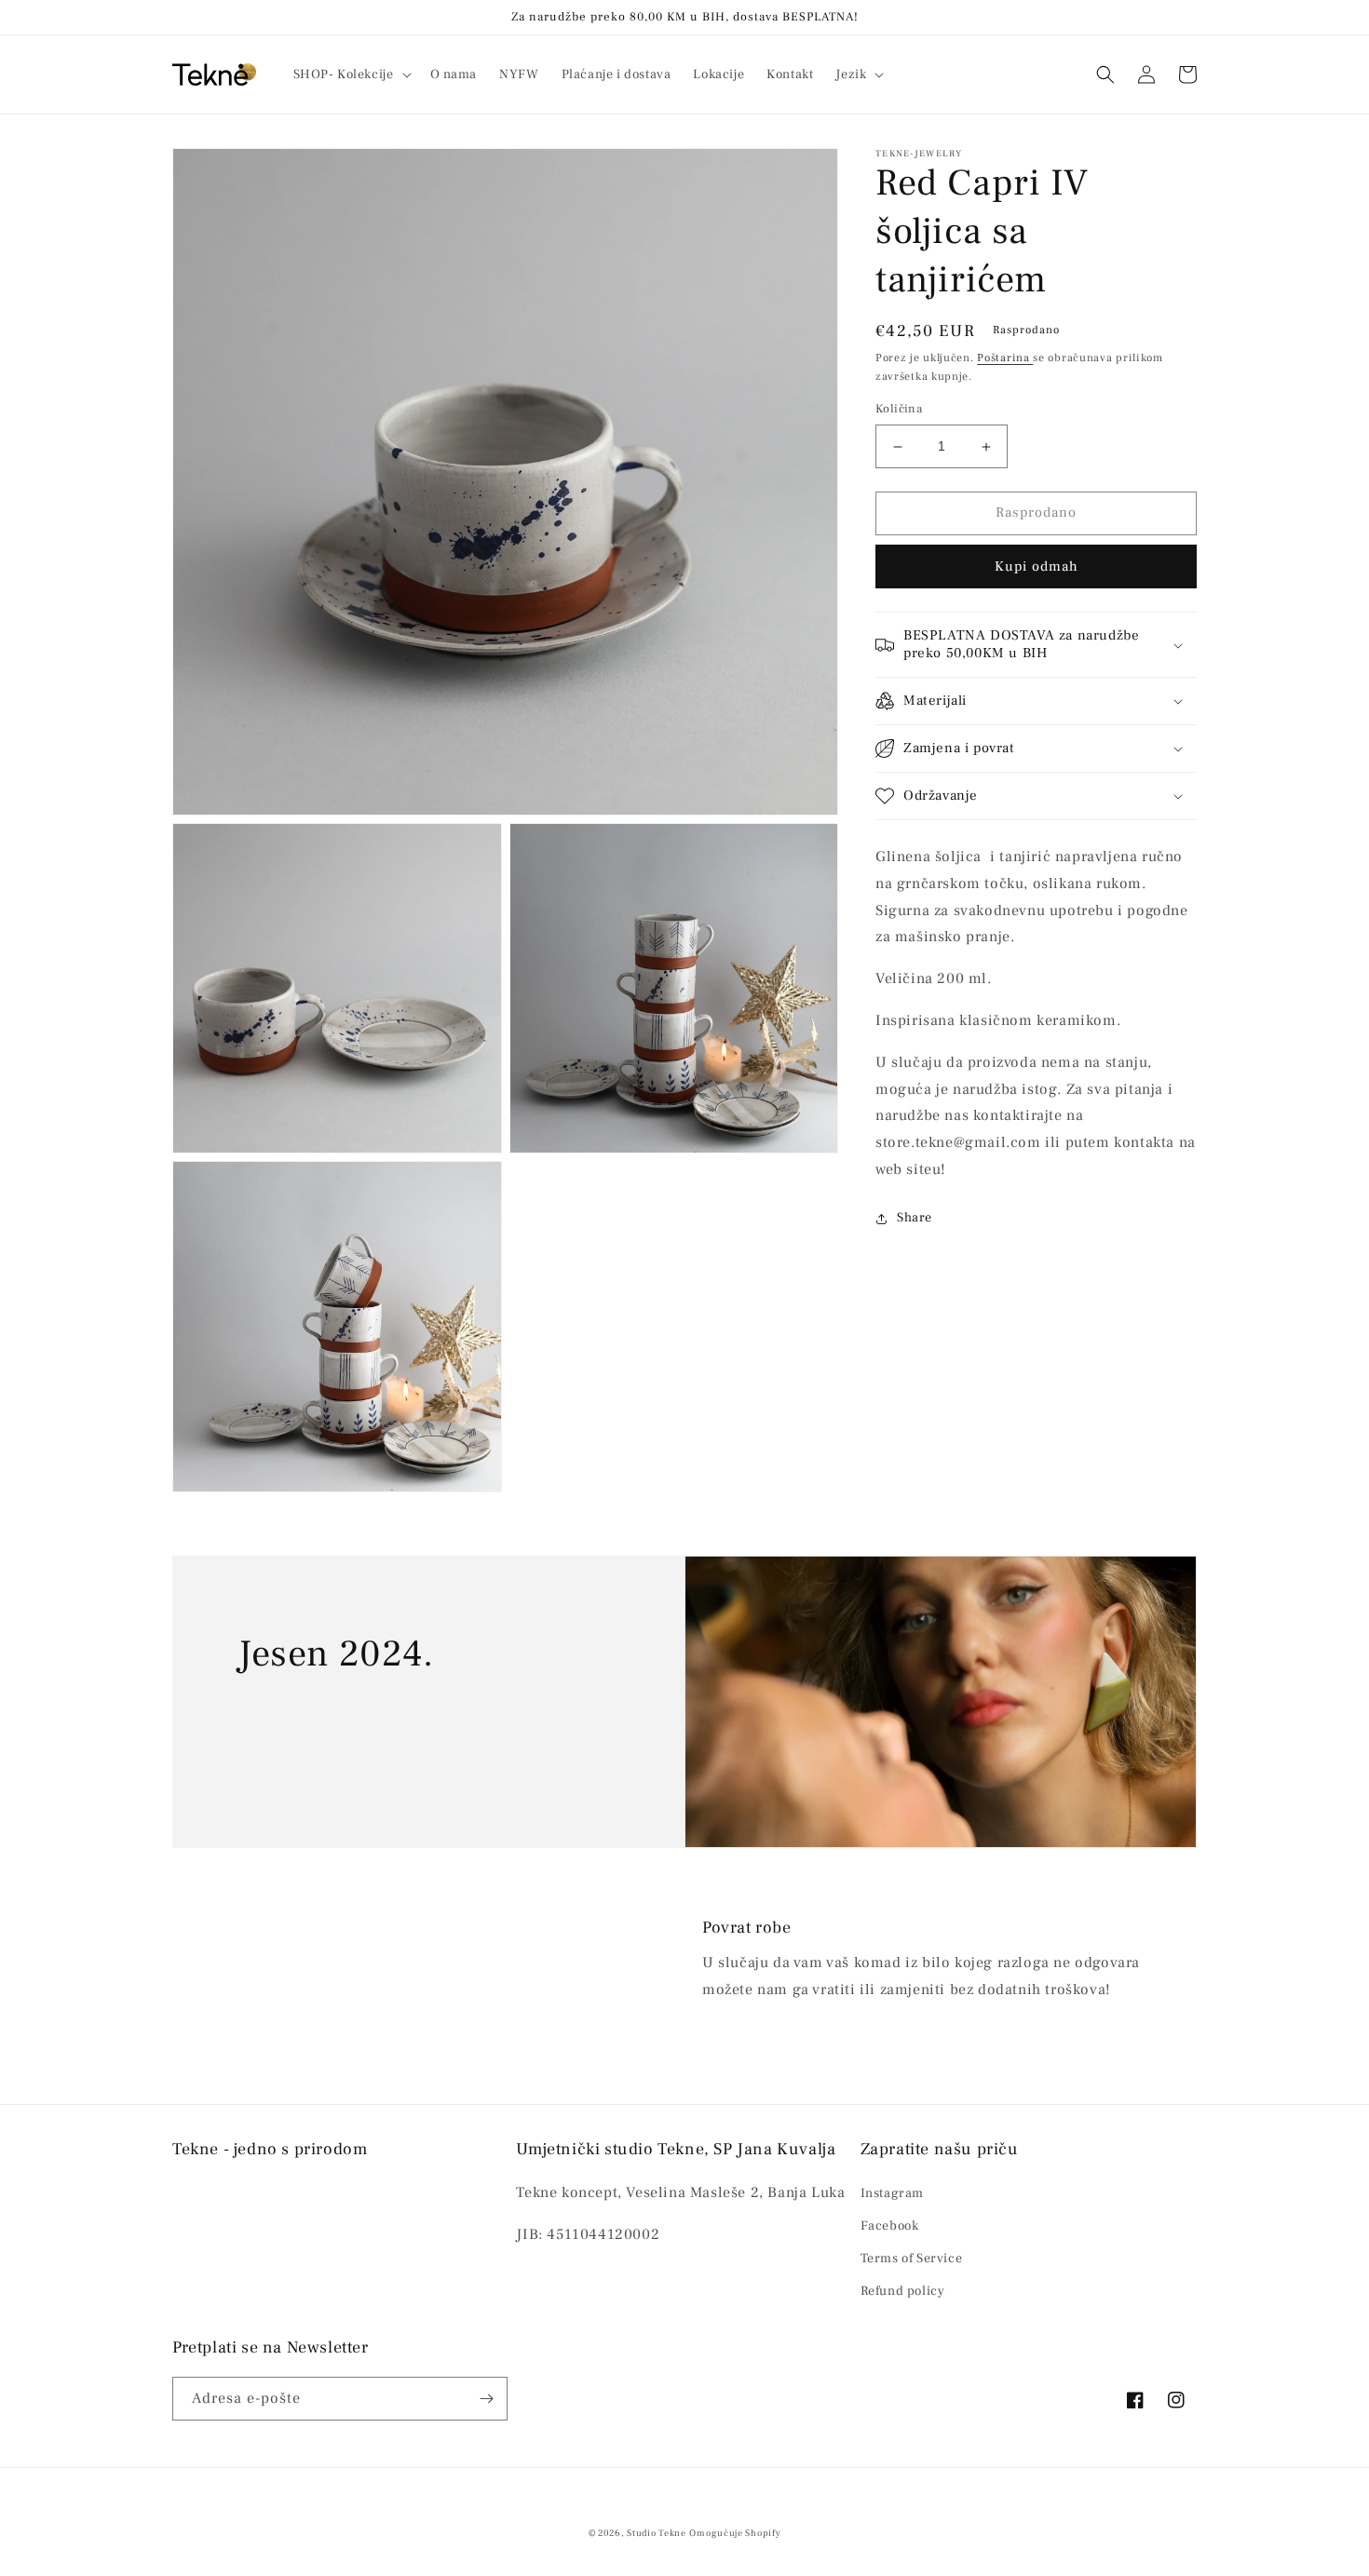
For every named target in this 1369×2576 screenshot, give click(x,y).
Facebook (890, 2226)
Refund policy (903, 2291)
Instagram (892, 2193)
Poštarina (1005, 358)
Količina (899, 410)
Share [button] (915, 1218)
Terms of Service (912, 2259)
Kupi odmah (1037, 566)
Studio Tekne (656, 2533)
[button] (351, 74)
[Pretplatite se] (486, 2399)
